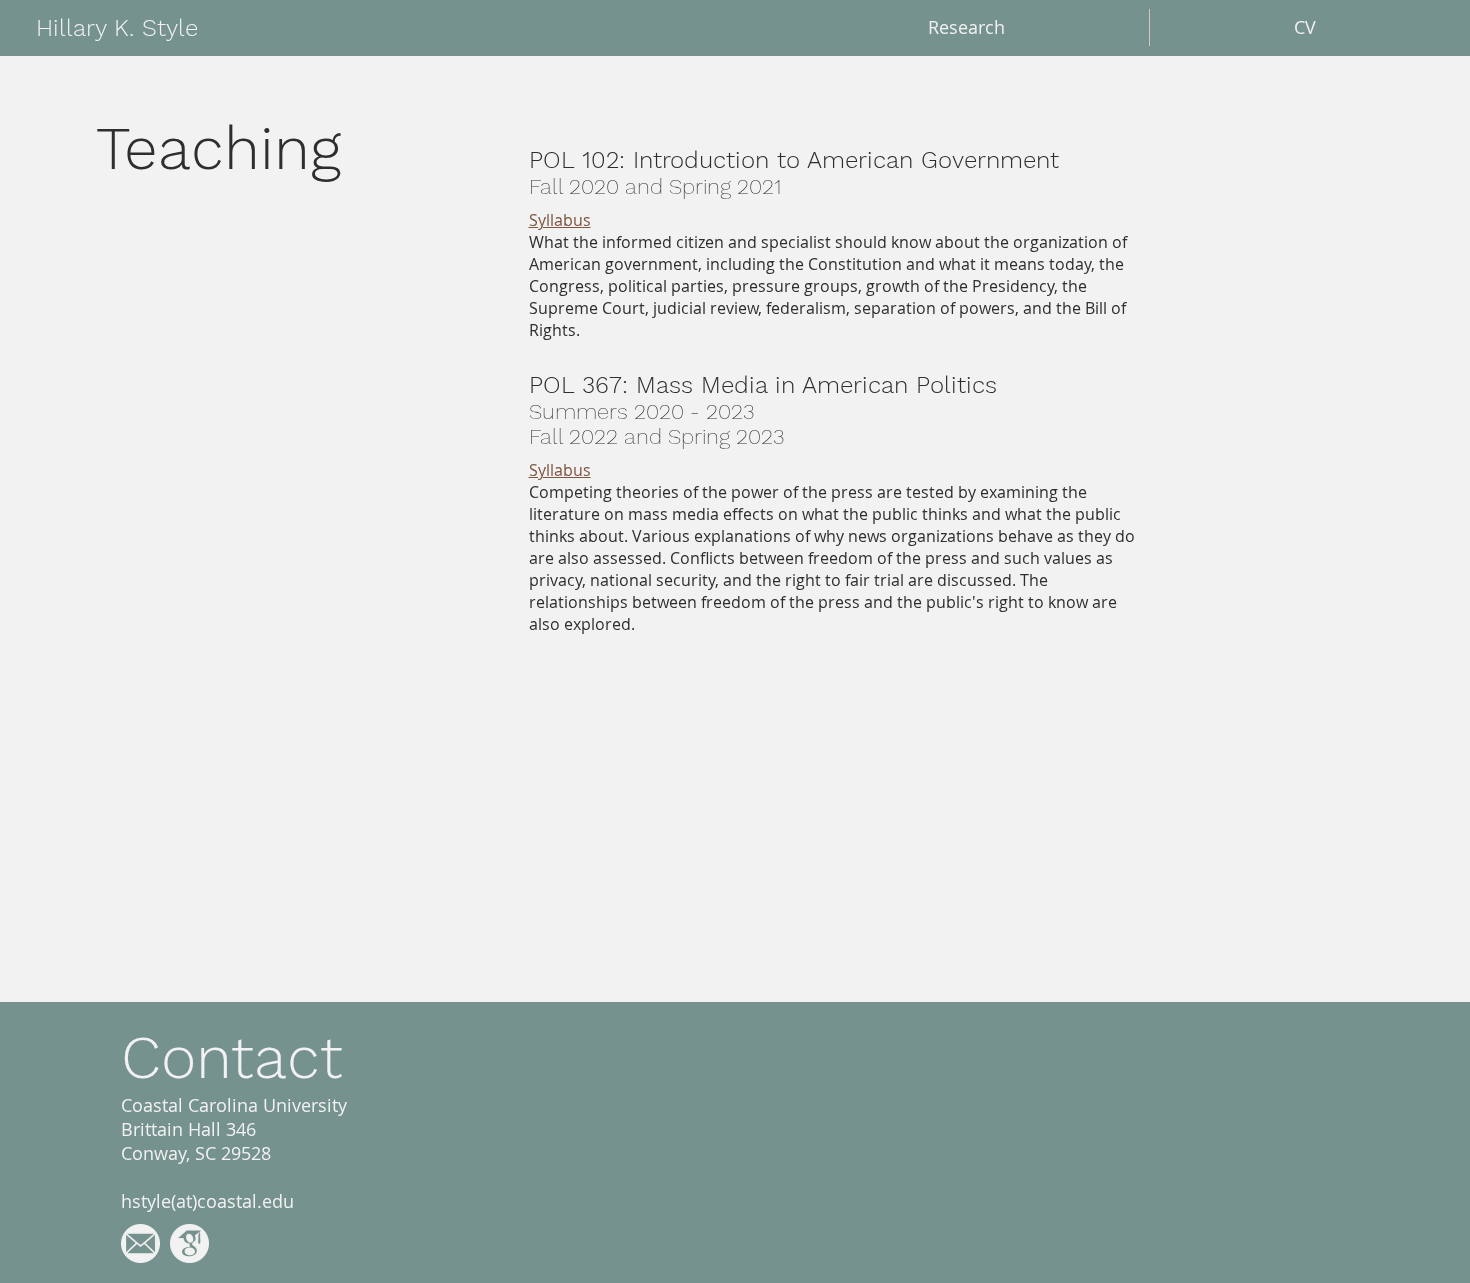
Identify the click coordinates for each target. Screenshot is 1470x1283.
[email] (140, 1243)
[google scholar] (189, 1243)
